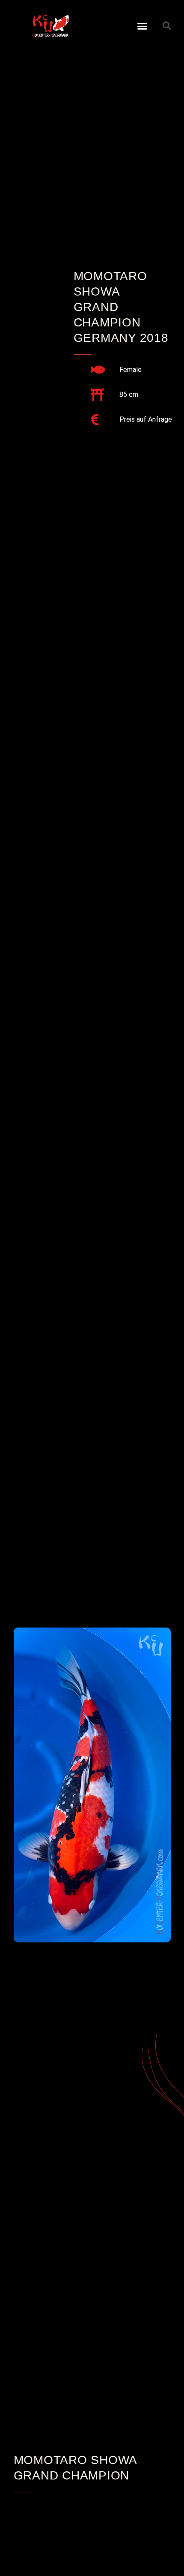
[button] (142, 26)
